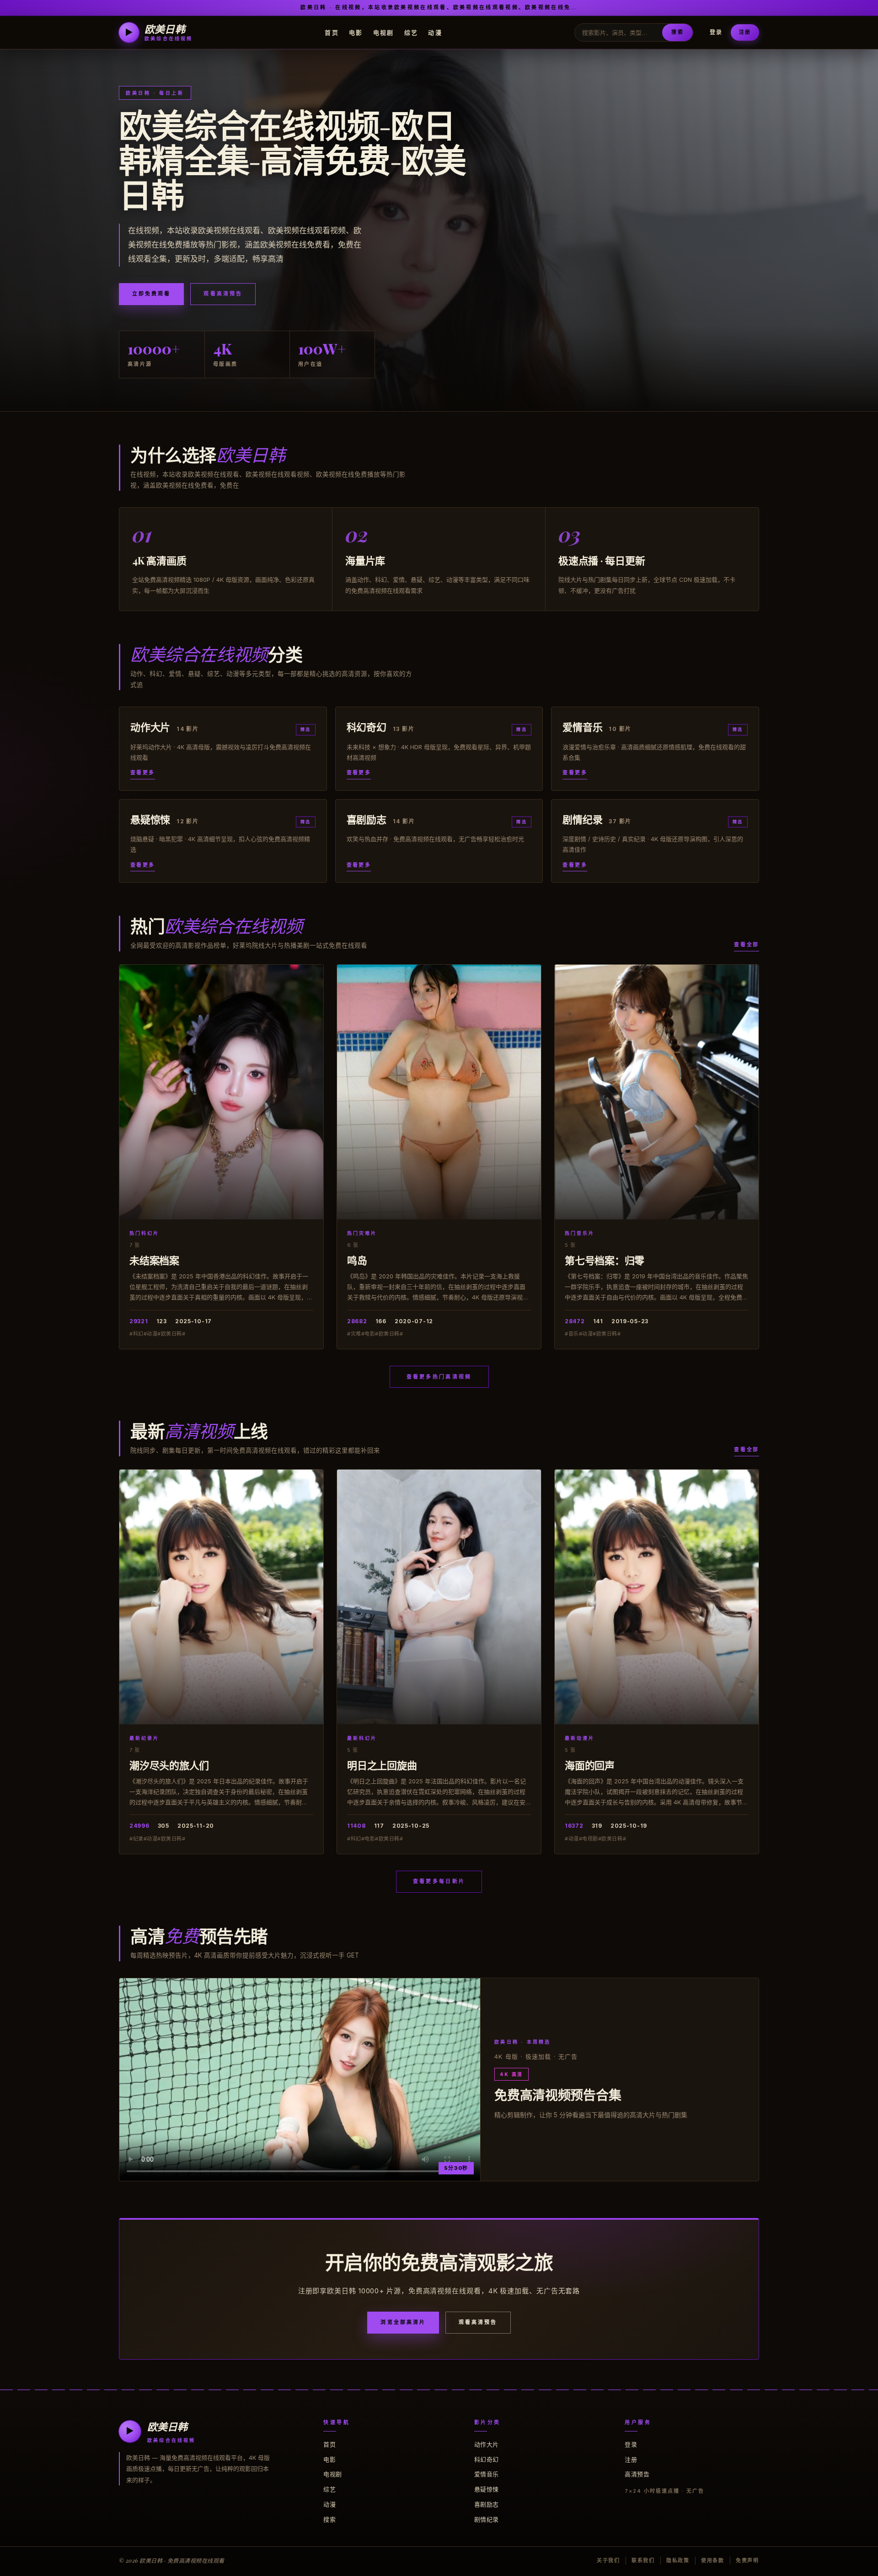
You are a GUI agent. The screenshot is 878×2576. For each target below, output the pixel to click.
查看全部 (747, 945)
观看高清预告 (223, 294)
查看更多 (143, 773)
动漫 (435, 32)
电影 (356, 32)
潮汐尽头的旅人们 (169, 1765)
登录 (716, 32)
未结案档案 (154, 1260)
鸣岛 (357, 1260)
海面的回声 (590, 1765)
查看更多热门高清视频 (439, 1377)
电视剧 (384, 32)
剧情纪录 (487, 2519)
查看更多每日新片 (439, 1881)
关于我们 (608, 2560)
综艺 (411, 32)
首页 (332, 32)
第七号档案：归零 (605, 1260)
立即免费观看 (151, 294)
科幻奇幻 (487, 2459)
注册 (745, 32)
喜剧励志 (487, 2504)
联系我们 (643, 2560)
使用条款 (713, 2560)
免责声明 (747, 2560)
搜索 (677, 32)
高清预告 (637, 2474)
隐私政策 (678, 2560)
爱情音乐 (487, 2474)
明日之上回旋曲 (382, 1765)
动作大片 (487, 2444)
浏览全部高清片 (403, 2322)
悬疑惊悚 (487, 2489)
